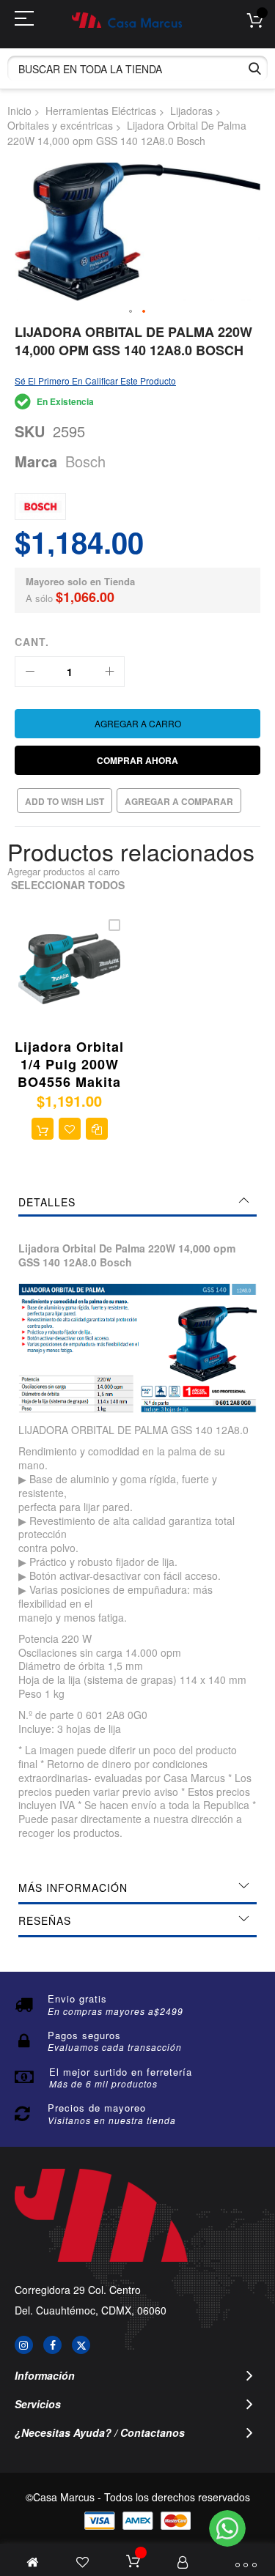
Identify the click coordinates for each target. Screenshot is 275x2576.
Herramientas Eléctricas (101, 111)
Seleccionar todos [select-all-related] (68, 885)
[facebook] (52, 2345)
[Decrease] (30, 672)
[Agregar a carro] (43, 1129)
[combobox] (137, 68)
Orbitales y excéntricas (60, 125)
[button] (131, 312)
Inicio (19, 111)
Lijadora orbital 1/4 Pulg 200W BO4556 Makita (69, 1065)
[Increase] (109, 672)
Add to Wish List (65, 801)
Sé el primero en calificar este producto (95, 381)
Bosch (85, 461)
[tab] (137, 1202)
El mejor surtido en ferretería (121, 2072)
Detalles (47, 1202)
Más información (73, 1888)
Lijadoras (191, 111)
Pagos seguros (84, 2035)
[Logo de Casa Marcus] (127, 20)
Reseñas (45, 1920)
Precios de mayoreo (97, 2108)
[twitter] (81, 2345)
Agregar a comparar (179, 801)
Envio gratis (77, 1998)
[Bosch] (40, 506)
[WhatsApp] (227, 2528)
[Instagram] (24, 2345)
